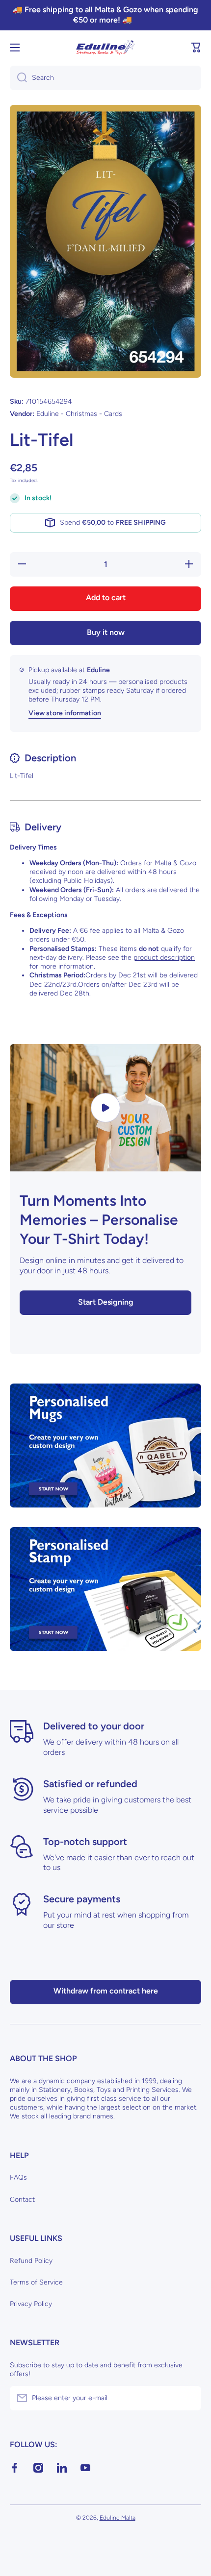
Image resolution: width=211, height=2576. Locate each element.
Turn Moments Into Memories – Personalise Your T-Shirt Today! (99, 1220)
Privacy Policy (31, 2304)
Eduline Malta (118, 2518)
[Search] (18, 78)
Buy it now (106, 632)
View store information (65, 713)
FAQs (18, 2177)
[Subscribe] (189, 2398)
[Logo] (105, 48)
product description (164, 958)
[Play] (105, 1108)
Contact (22, 2199)
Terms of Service (36, 2282)
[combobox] (105, 78)
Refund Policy (31, 2261)
